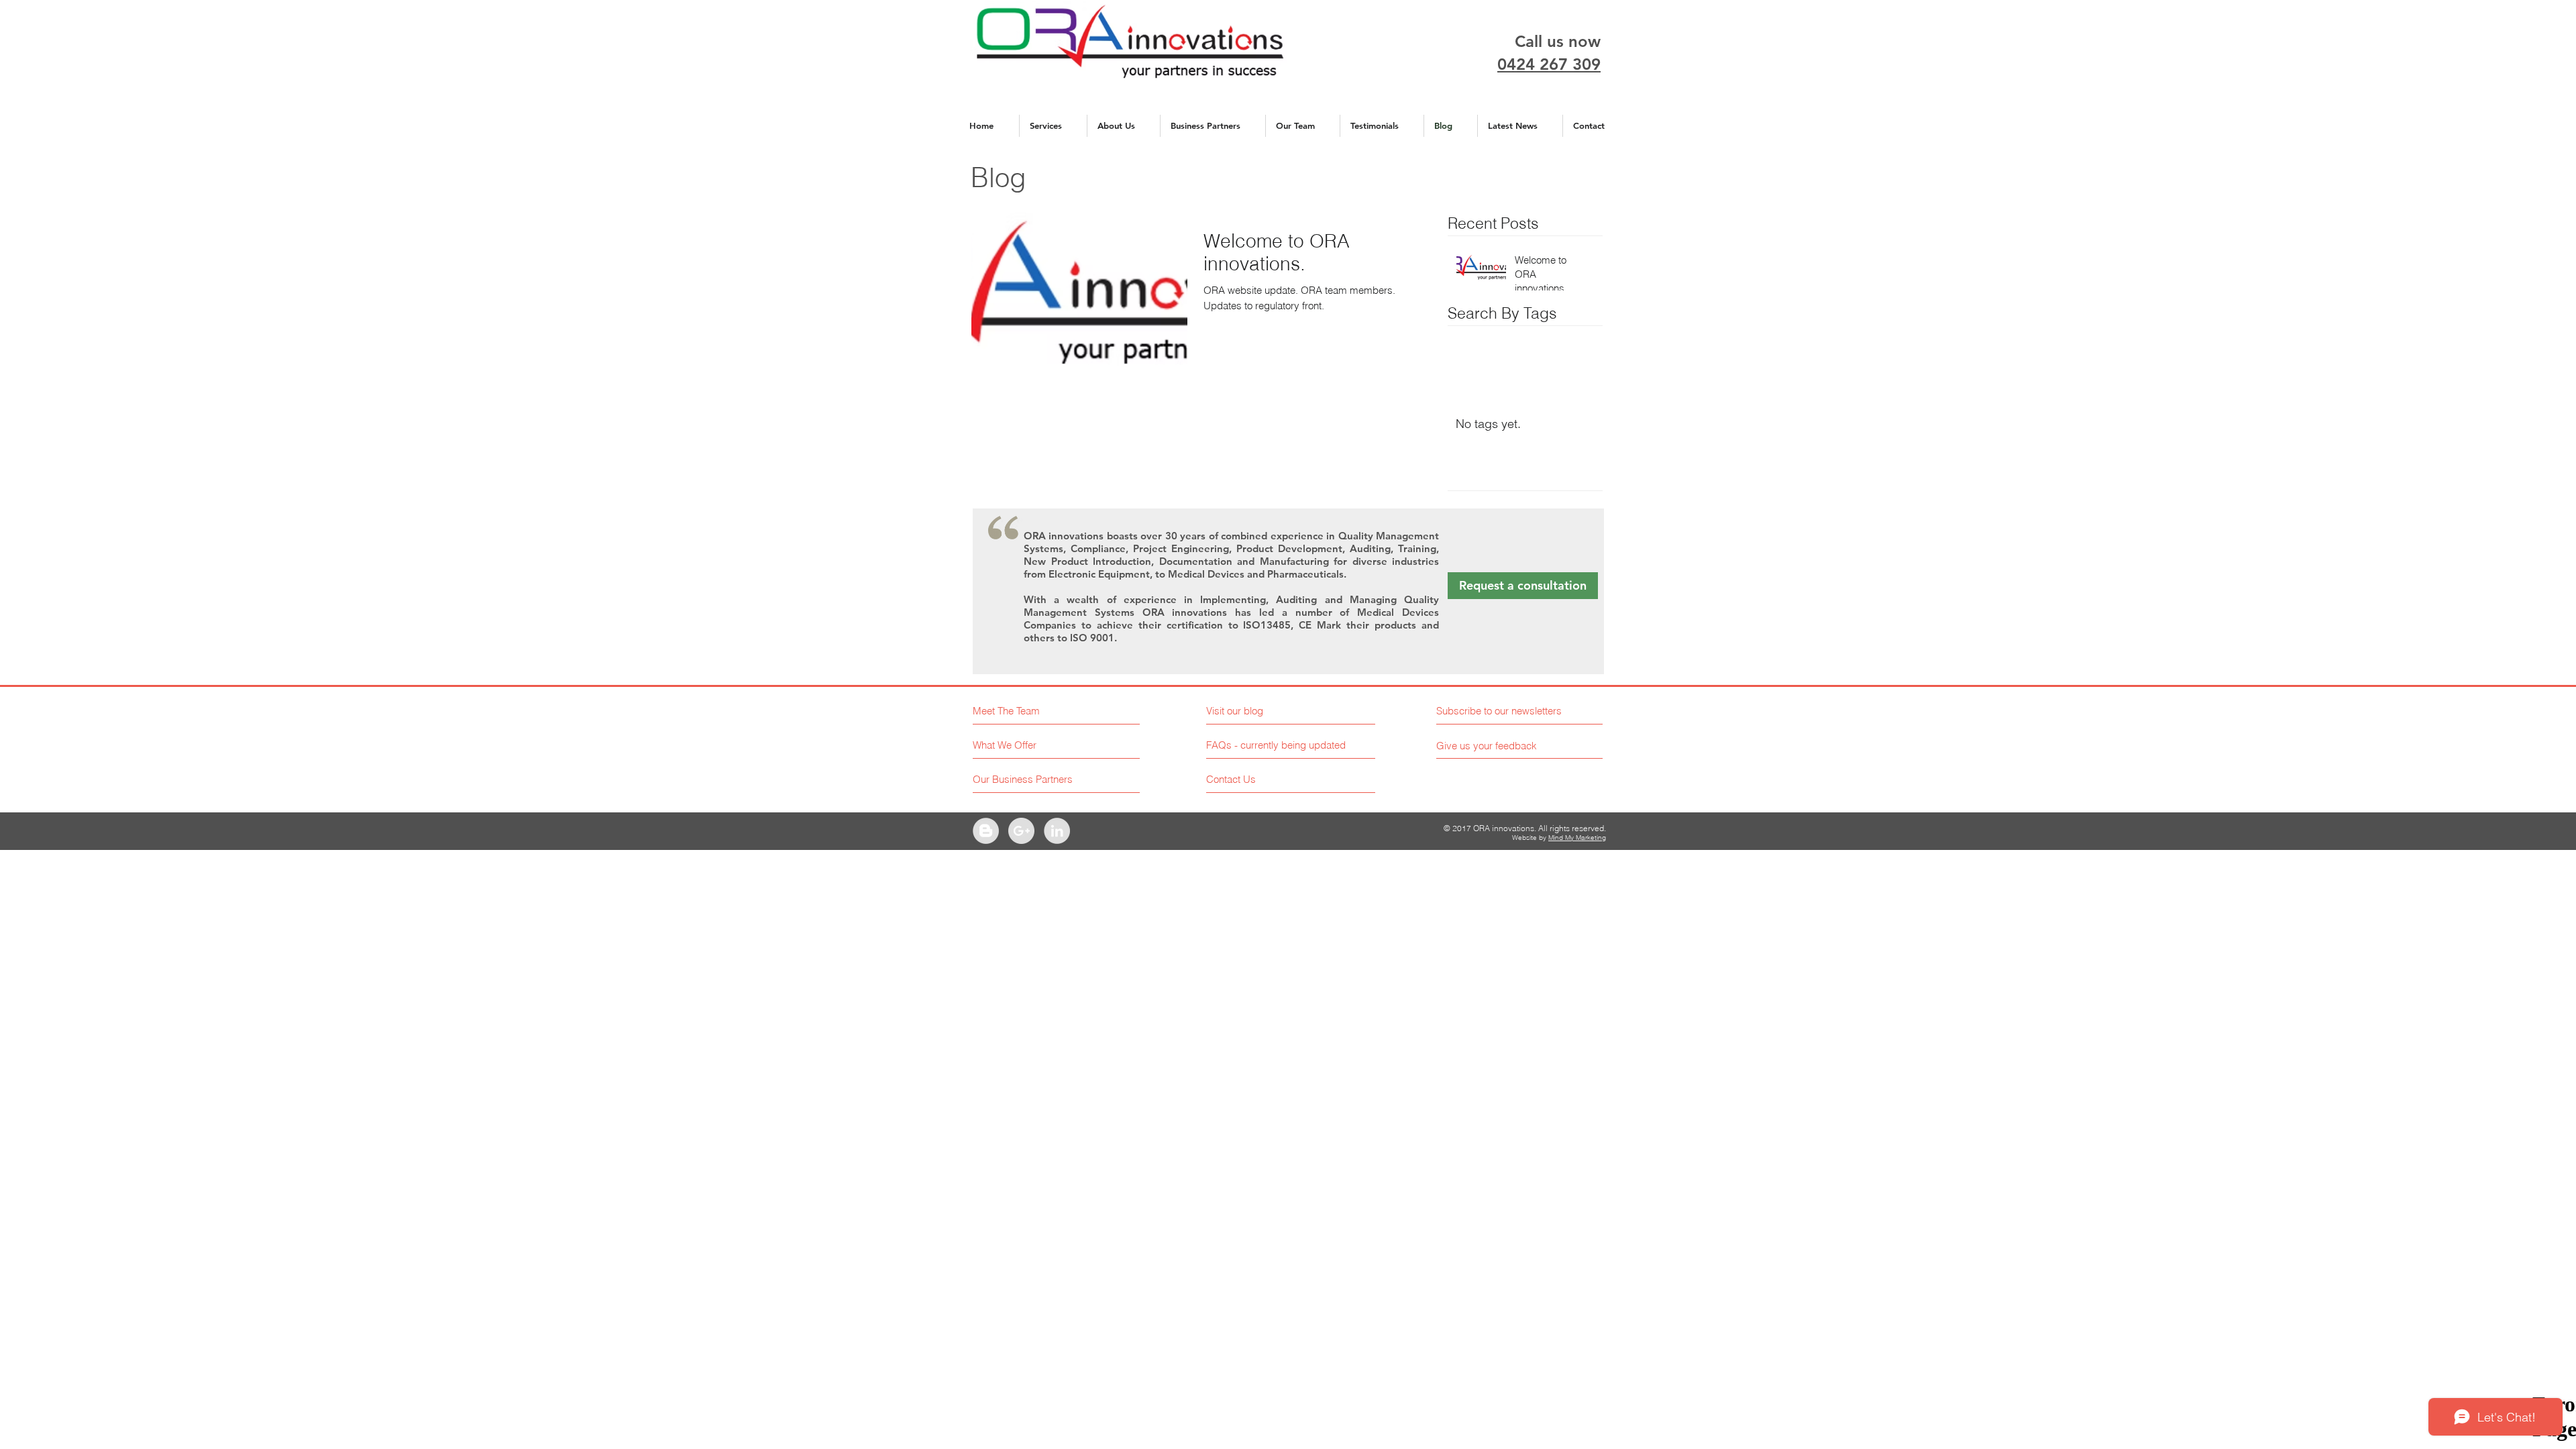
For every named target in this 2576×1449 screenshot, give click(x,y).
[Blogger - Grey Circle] (986, 831)
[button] (1278, 745)
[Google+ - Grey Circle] (1021, 831)
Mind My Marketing (1577, 838)
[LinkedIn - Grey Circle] (1057, 831)
